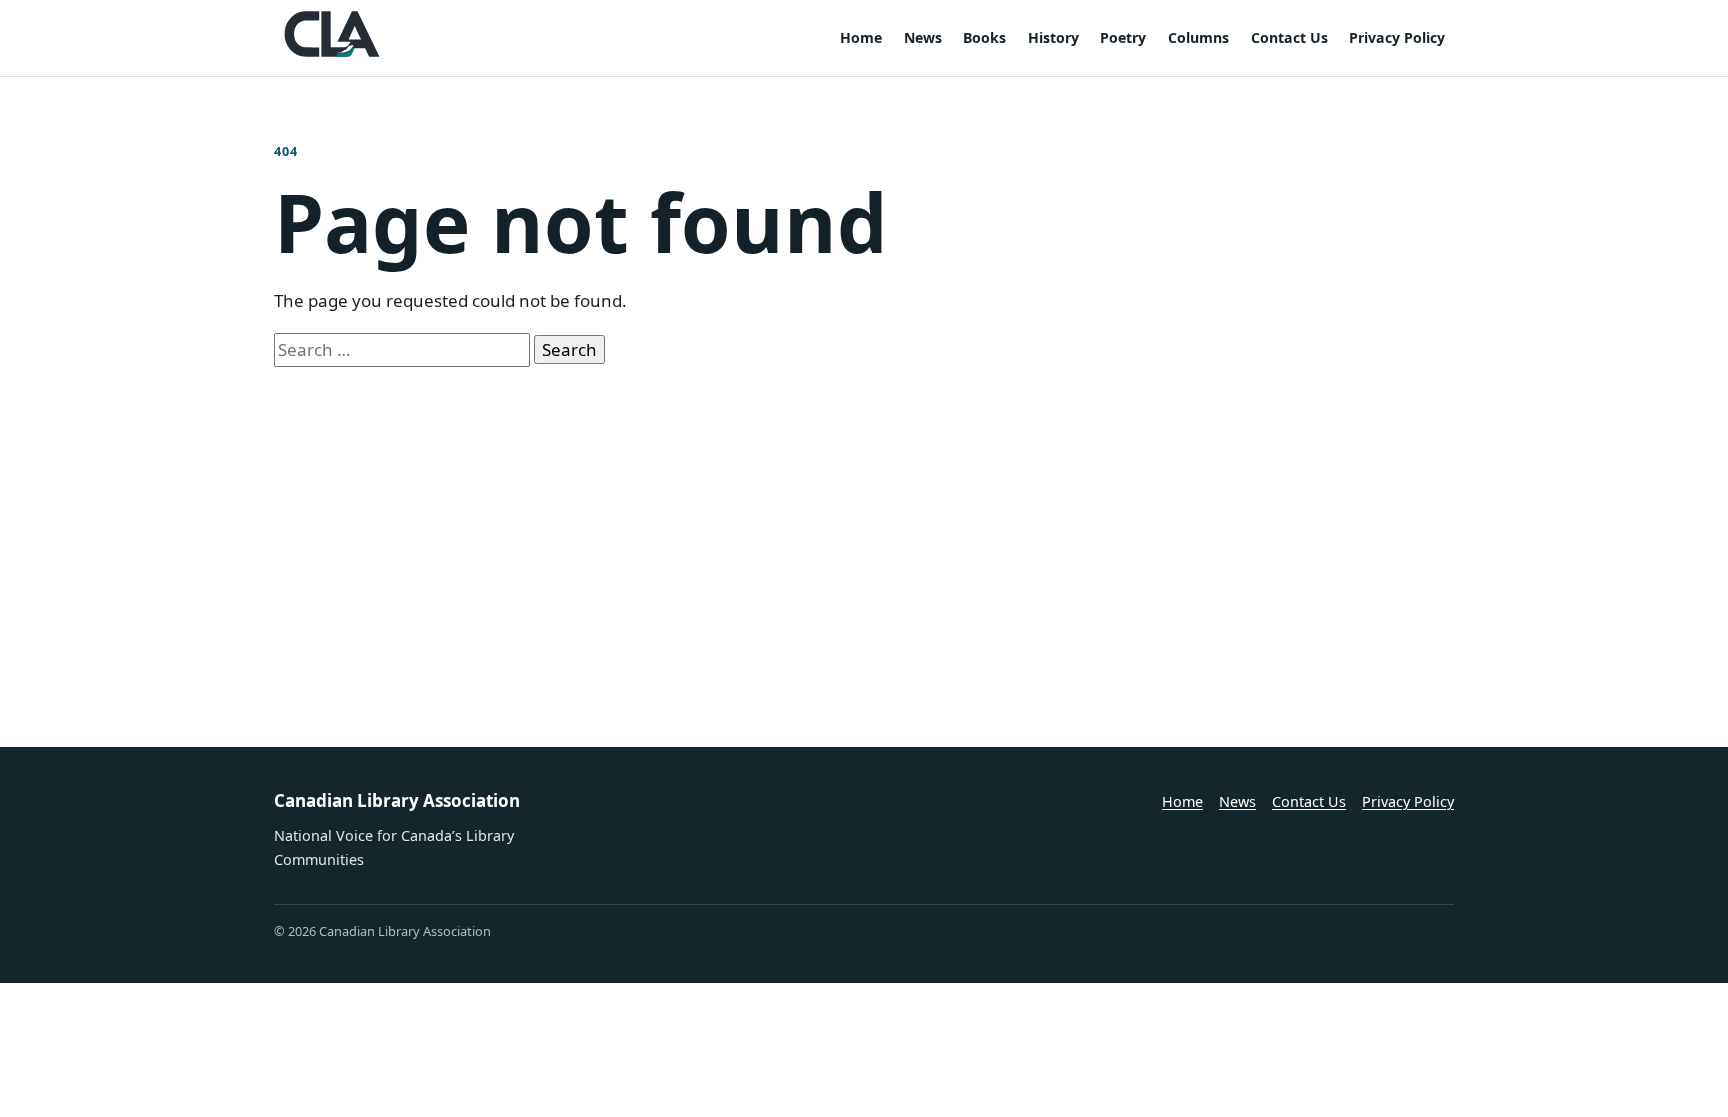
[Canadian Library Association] (332, 34)
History (1053, 37)
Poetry (1123, 37)
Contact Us (1289, 37)
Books (984, 37)
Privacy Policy (1397, 37)
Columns (1198, 37)
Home (861, 37)
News (923, 37)
